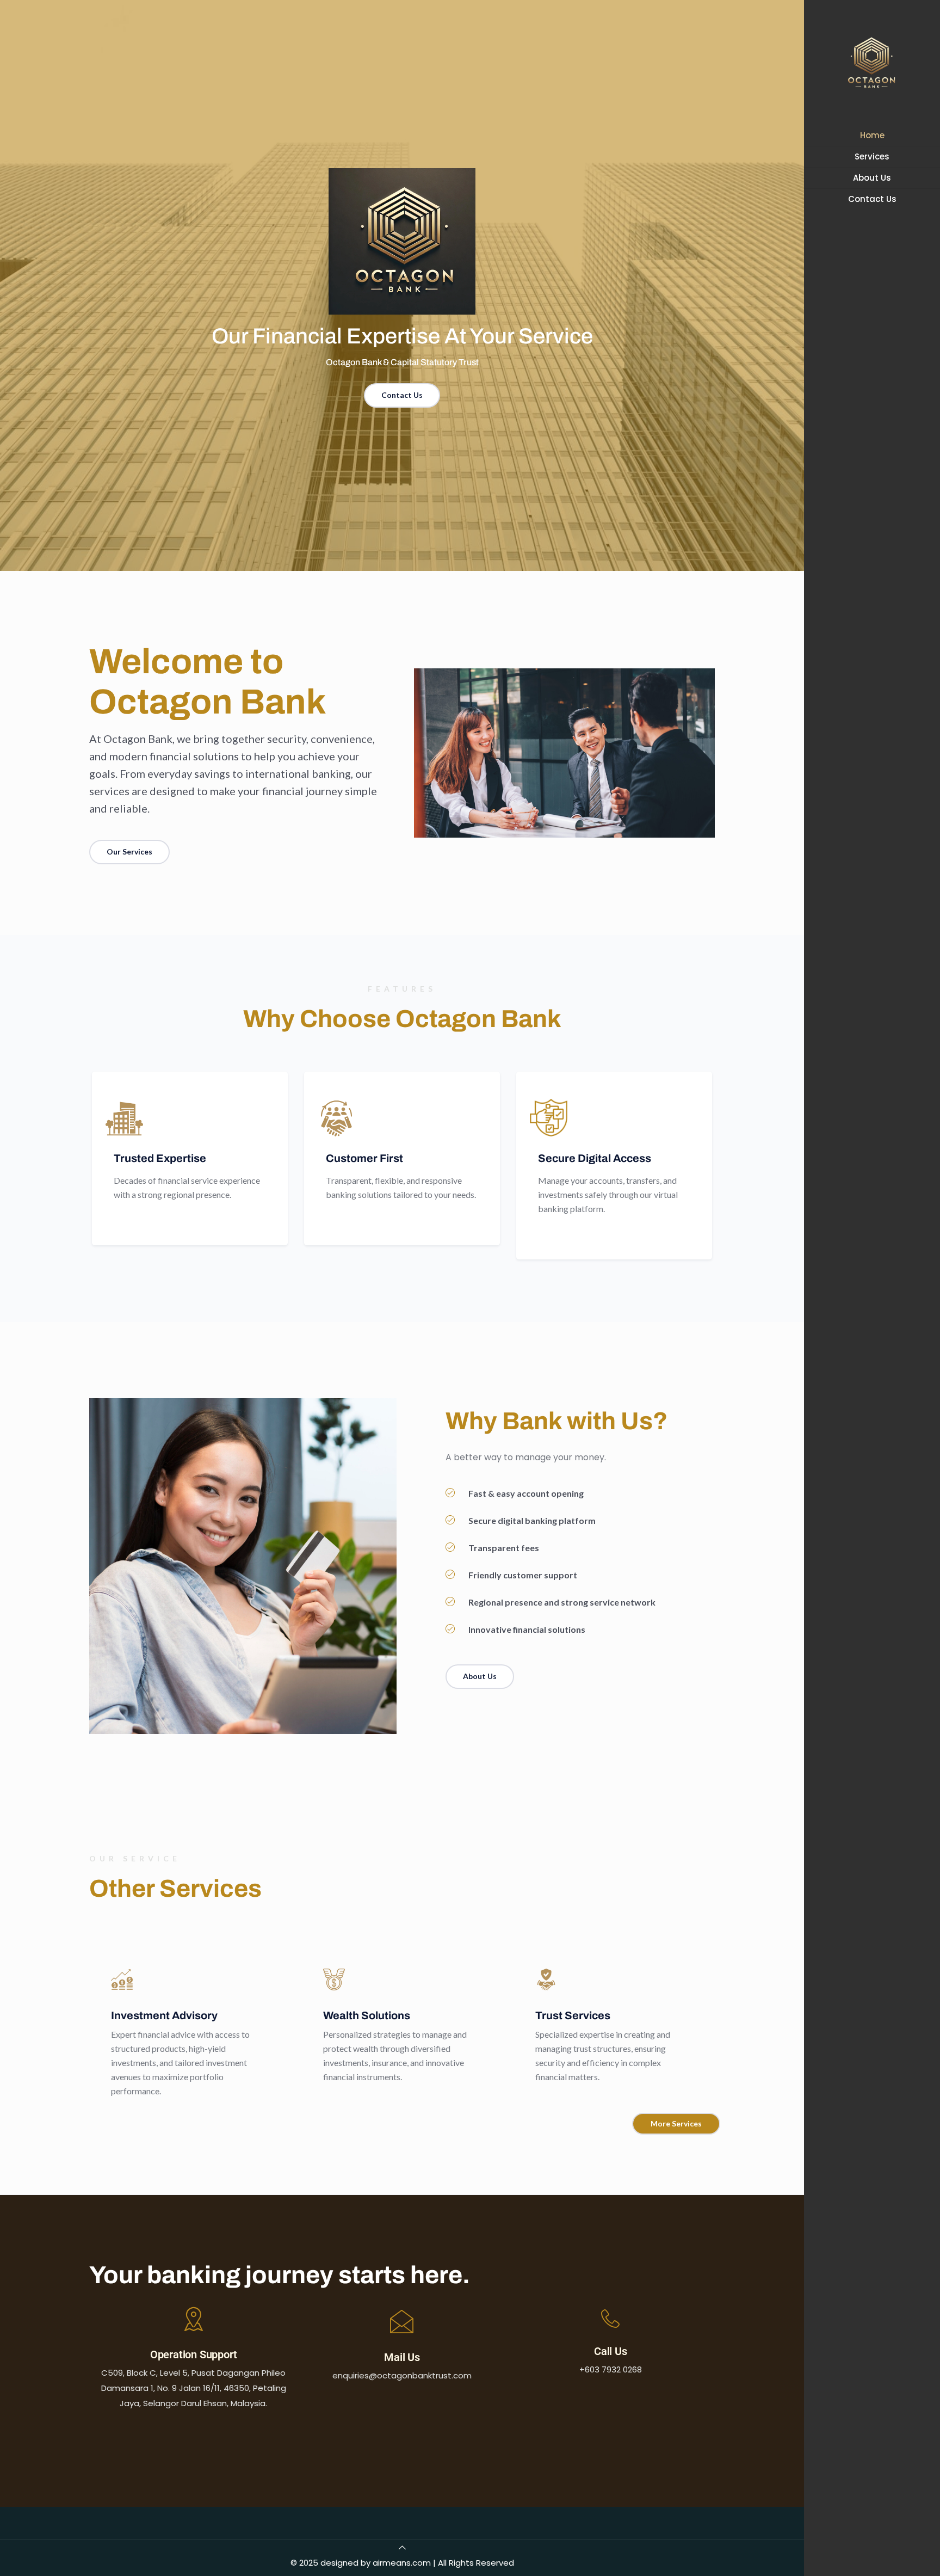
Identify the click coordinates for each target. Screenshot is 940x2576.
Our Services (129, 852)
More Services (676, 2123)
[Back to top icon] (402, 2547)
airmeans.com (402, 2563)
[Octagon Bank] (872, 63)
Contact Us (402, 395)
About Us (480, 1676)
